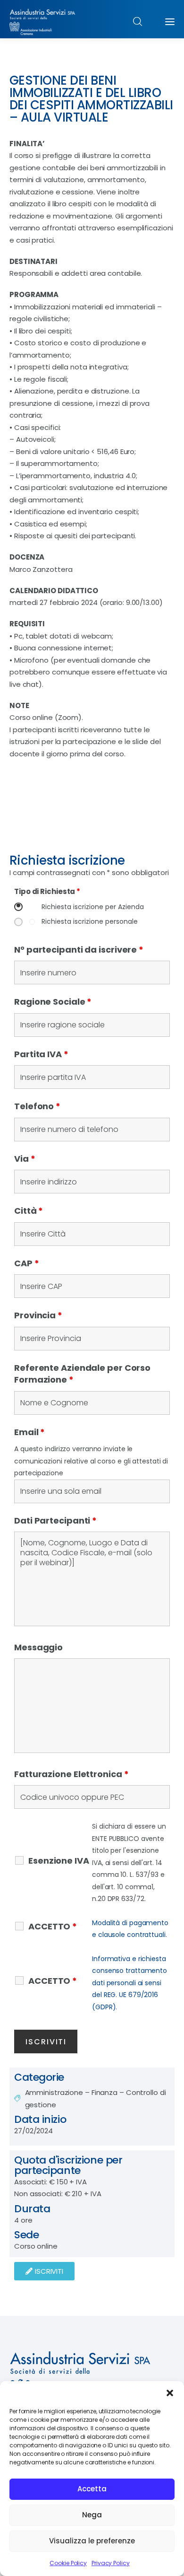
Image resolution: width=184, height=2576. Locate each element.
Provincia (38, 1315)
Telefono (37, 1106)
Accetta (92, 2489)
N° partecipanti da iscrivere (79, 950)
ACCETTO (53, 1927)
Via (25, 1159)
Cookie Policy (68, 2563)
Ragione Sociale (53, 1002)
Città (29, 1211)
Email (29, 1432)
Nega (92, 2515)
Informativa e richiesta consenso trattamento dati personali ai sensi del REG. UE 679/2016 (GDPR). (130, 1983)
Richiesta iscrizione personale (90, 922)
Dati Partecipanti (55, 1520)
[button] (170, 2393)
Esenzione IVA (59, 1861)
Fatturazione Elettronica (71, 1774)
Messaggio (38, 1647)
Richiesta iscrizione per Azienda (93, 907)
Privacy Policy (111, 2563)
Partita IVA (41, 1054)
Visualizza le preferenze (92, 2541)
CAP (27, 1263)
